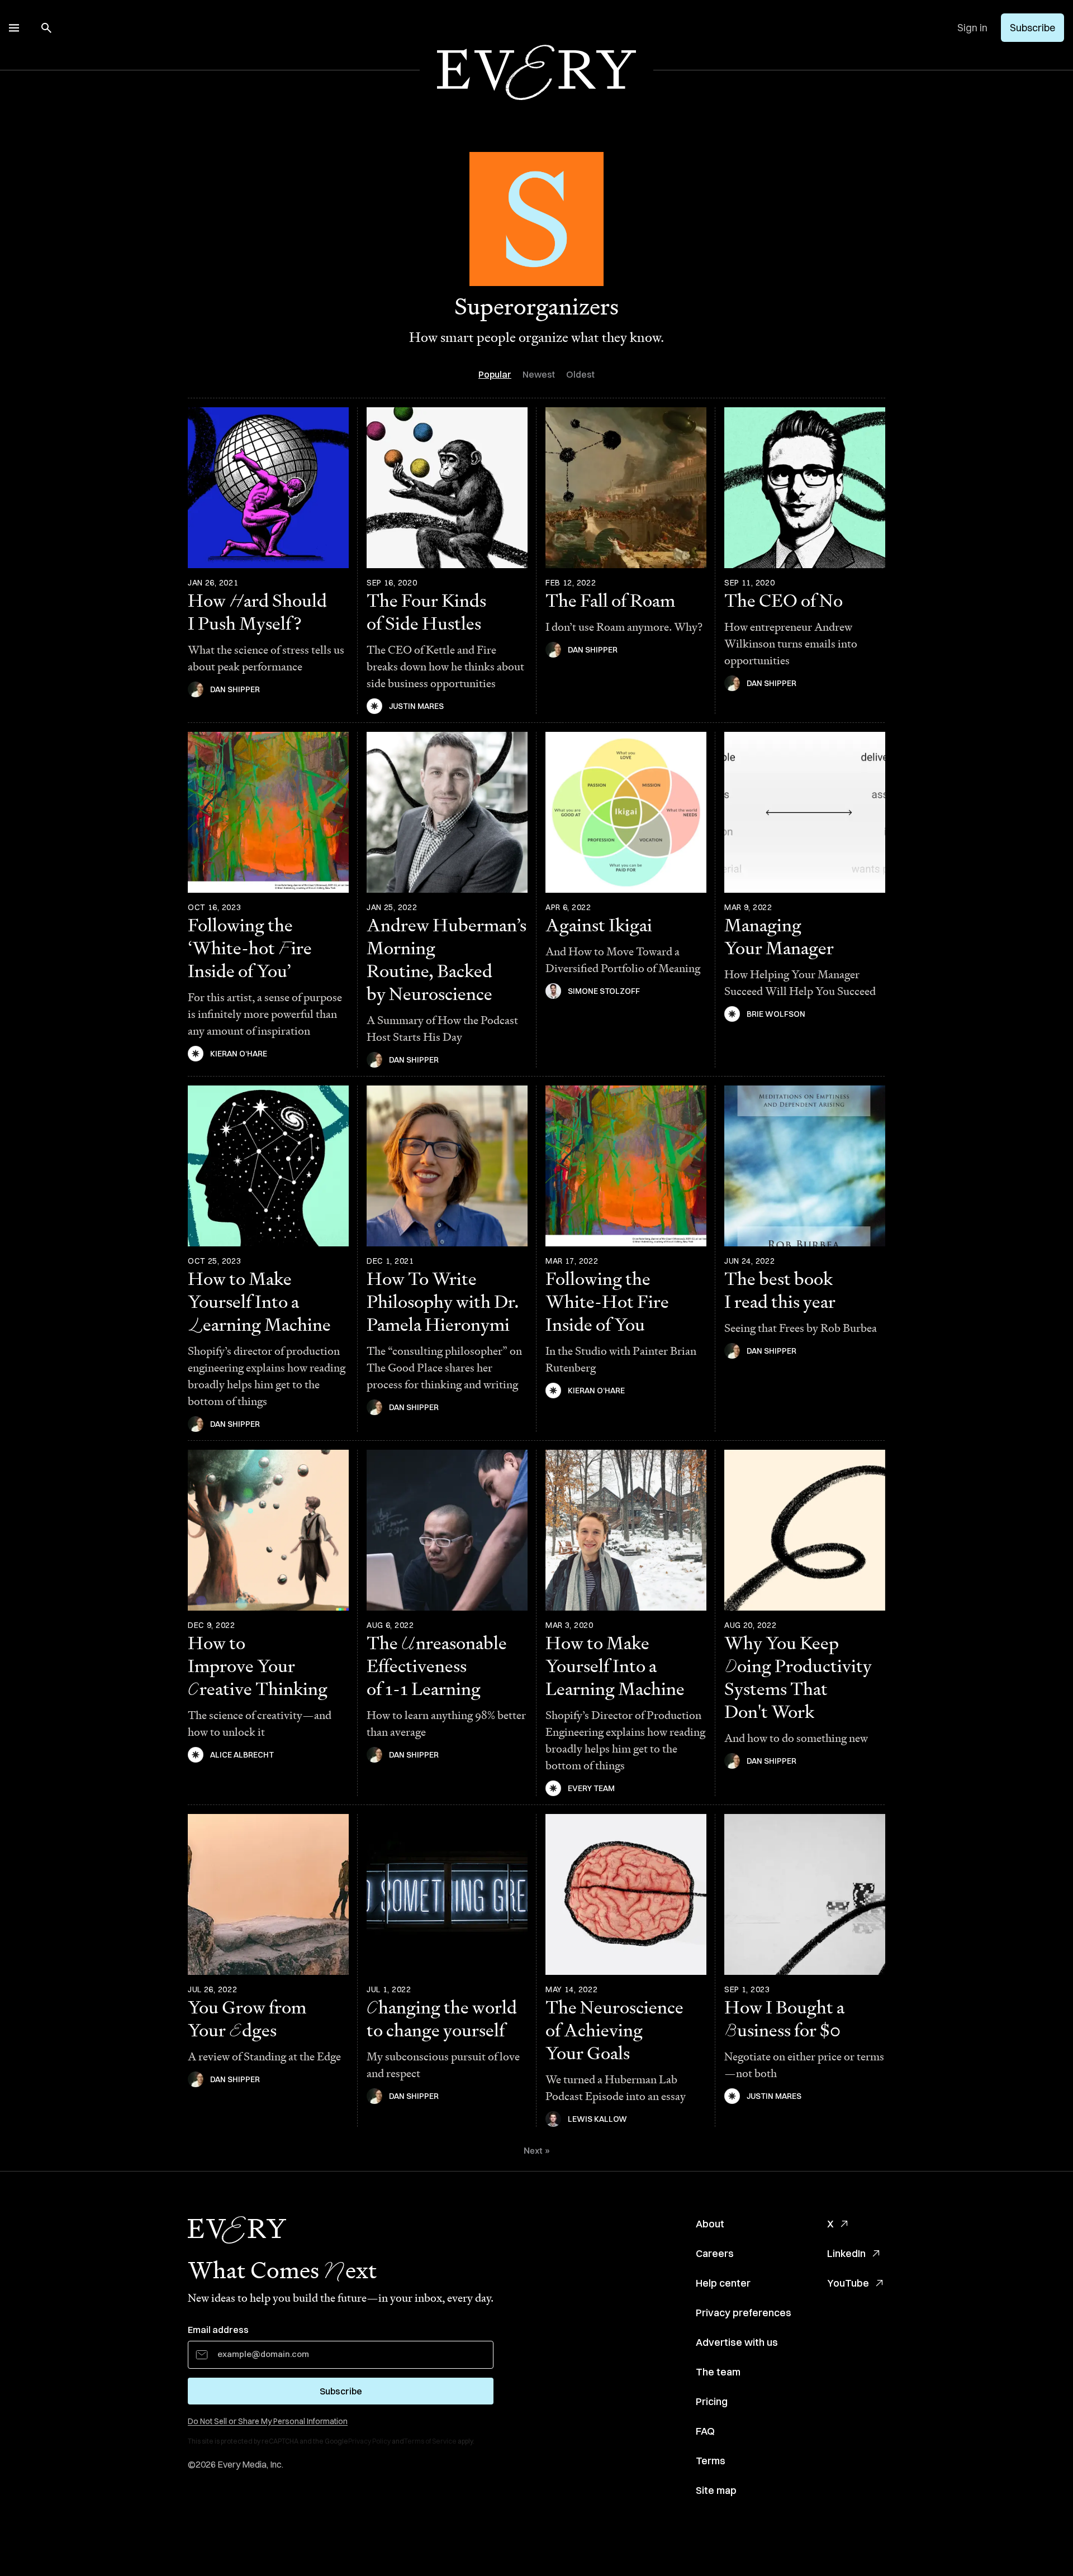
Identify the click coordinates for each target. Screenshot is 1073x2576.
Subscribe (1032, 28)
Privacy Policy (369, 2441)
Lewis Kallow (597, 2119)
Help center (723, 2283)
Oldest (580, 374)
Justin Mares (416, 706)
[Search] (46, 28)
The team (718, 2372)
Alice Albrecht (242, 1755)
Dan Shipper (235, 689)
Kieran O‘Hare (239, 1054)
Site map (716, 2490)
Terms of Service (430, 2441)
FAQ (705, 2431)
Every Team (591, 1788)
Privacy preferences (744, 2313)
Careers (715, 2253)
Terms (711, 2461)
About (710, 2224)
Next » (537, 2151)
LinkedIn (846, 2253)
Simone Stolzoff (604, 991)
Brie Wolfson (776, 1014)
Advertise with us (737, 2342)
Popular (495, 374)
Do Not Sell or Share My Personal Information (268, 2421)
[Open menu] (14, 28)
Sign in (972, 28)
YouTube (848, 2283)
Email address (218, 2330)
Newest (539, 374)
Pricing (712, 2401)
